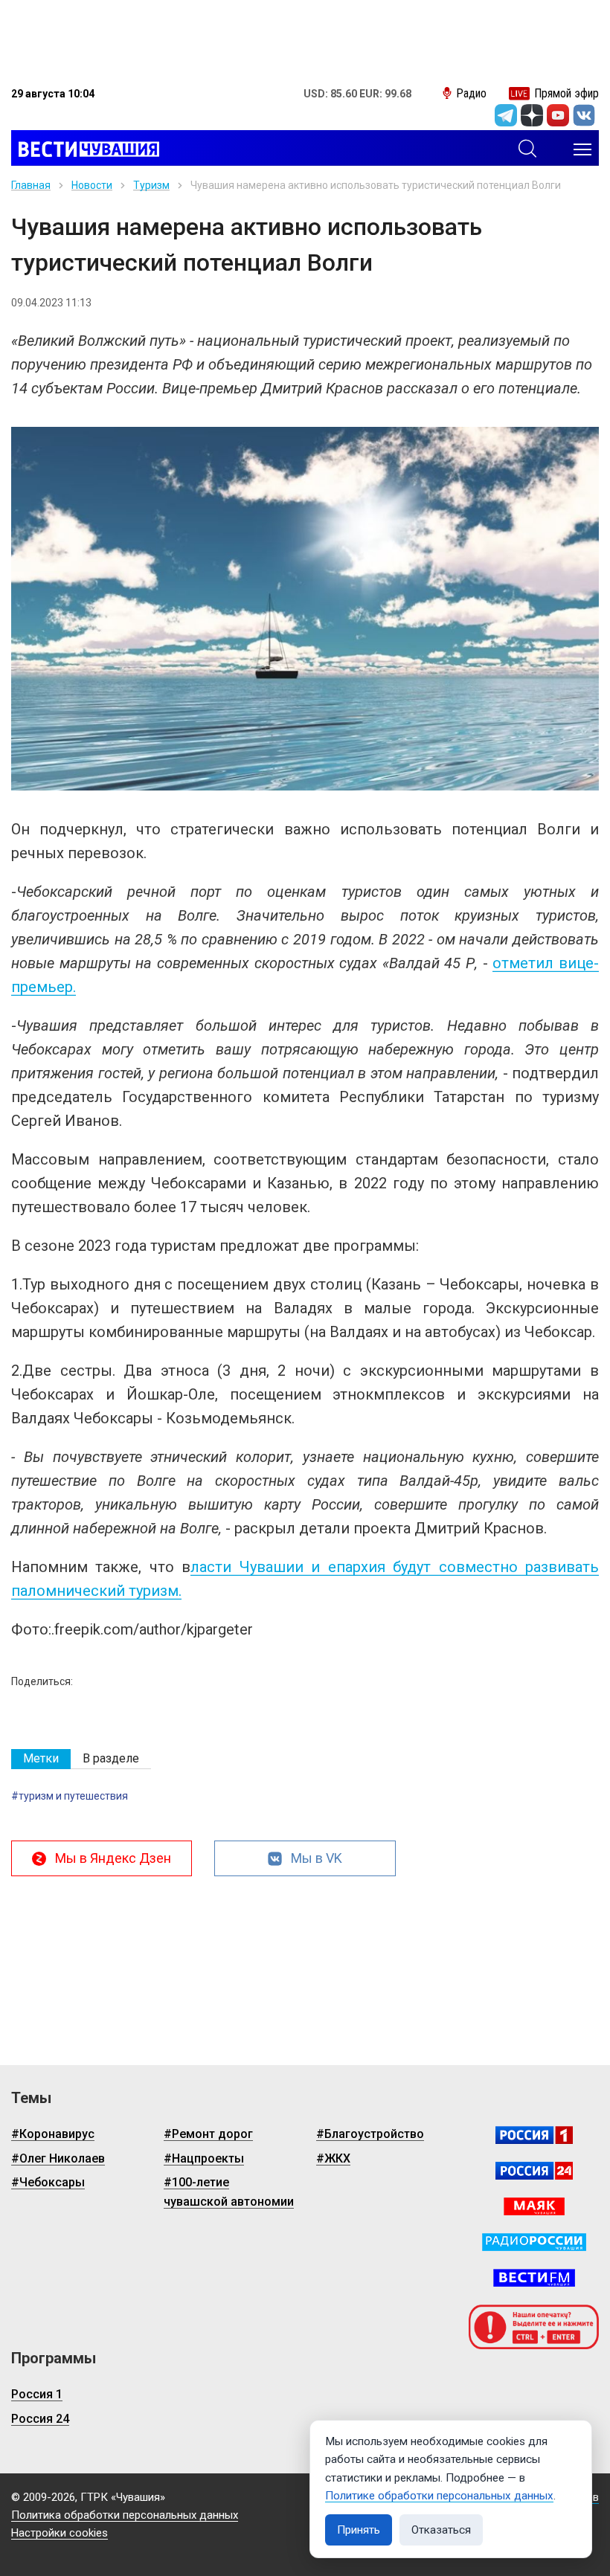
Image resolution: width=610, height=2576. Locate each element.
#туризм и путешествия (70, 1796)
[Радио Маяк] (534, 2206)
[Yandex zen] (532, 115)
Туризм (151, 185)
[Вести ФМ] (534, 2278)
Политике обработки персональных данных (439, 2496)
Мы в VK (317, 1858)
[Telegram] (506, 115)
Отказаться (441, 2530)
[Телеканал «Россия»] (534, 2135)
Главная (31, 185)
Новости (92, 185)
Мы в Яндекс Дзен (113, 1858)
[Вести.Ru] (534, 2171)
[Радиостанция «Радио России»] (534, 2242)
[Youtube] (558, 115)
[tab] (41, 1759)
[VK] (584, 115)
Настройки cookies (60, 2533)
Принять (359, 2530)
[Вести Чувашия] (85, 149)
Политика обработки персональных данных (125, 2515)
